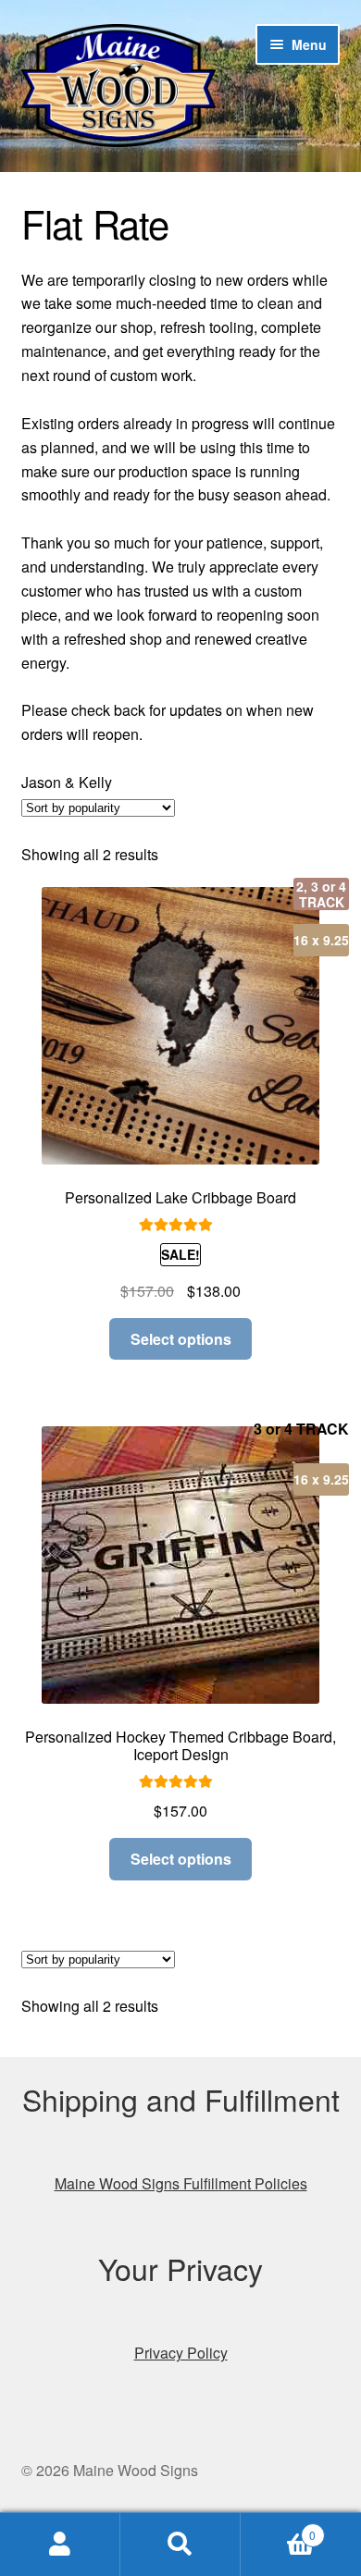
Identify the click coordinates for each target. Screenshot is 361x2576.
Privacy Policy (181, 2353)
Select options (181, 1339)
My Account (60, 2545)
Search (180, 2545)
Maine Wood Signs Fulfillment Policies (181, 2183)
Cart (278, 2528)
